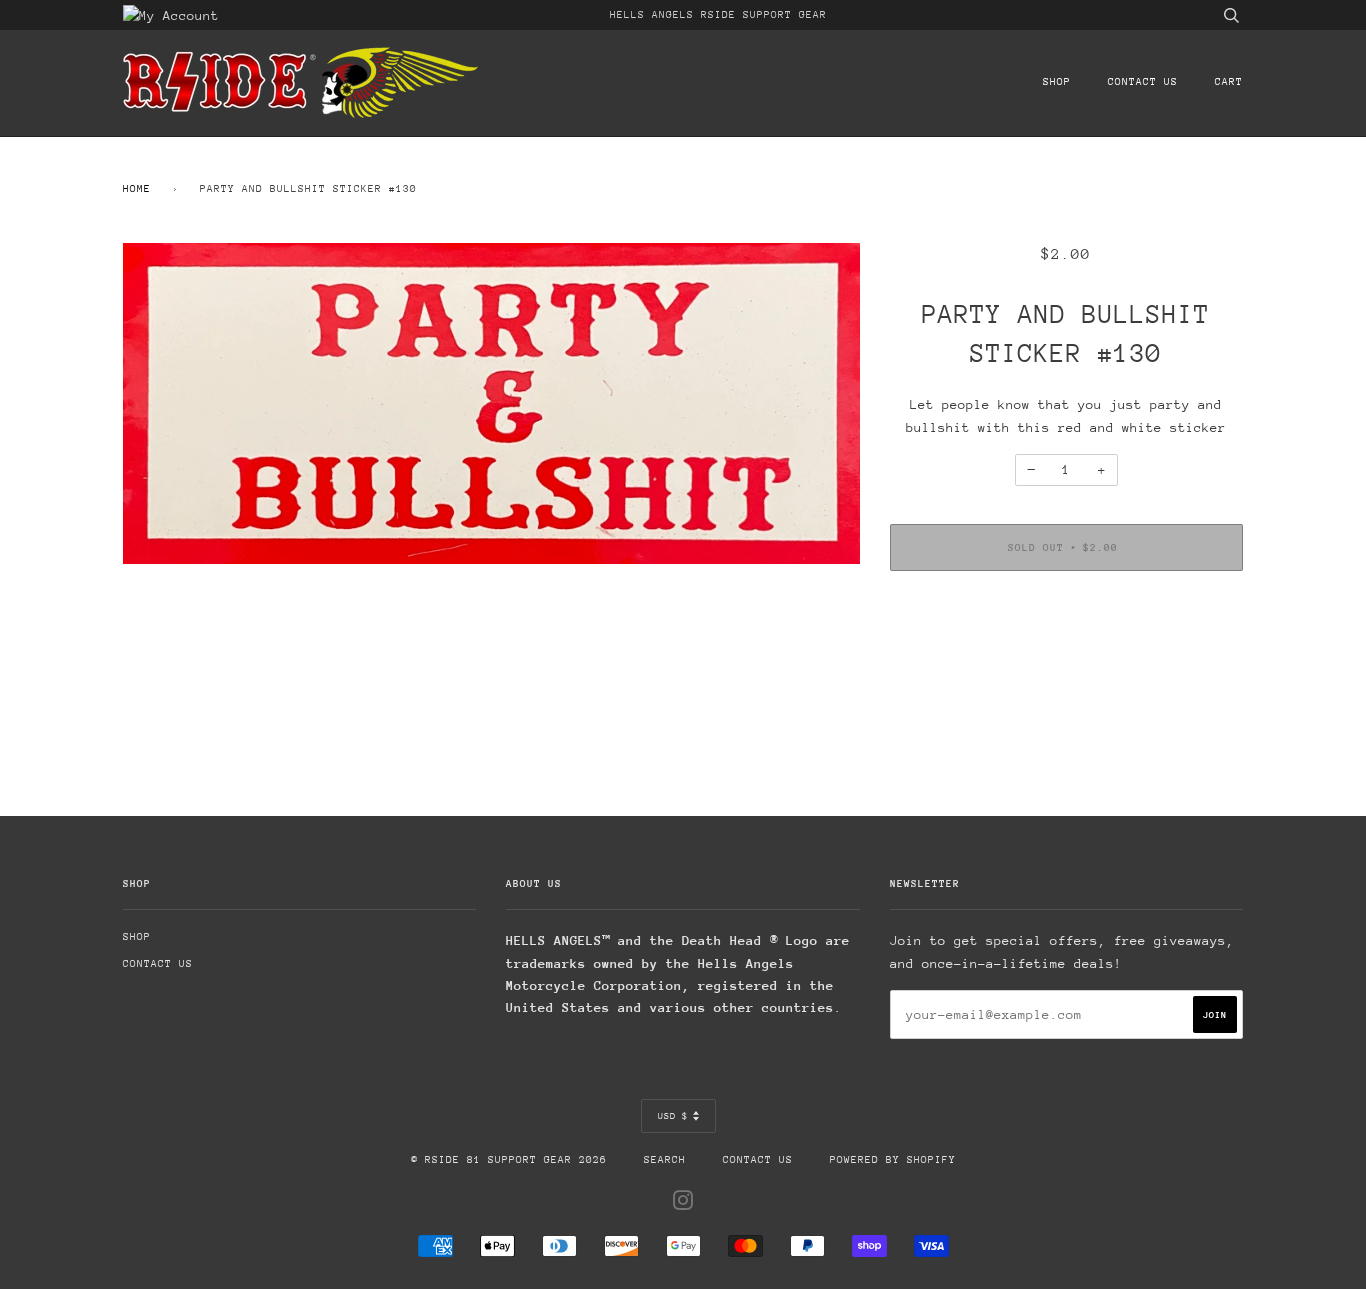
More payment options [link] (1066, 654)
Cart (1229, 82)
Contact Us (1143, 82)
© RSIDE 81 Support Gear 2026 (509, 1160)
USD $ (673, 1115)
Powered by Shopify (893, 1160)
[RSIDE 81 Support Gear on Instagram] (683, 1205)
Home (137, 189)
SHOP (1057, 82)
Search (665, 1160)
